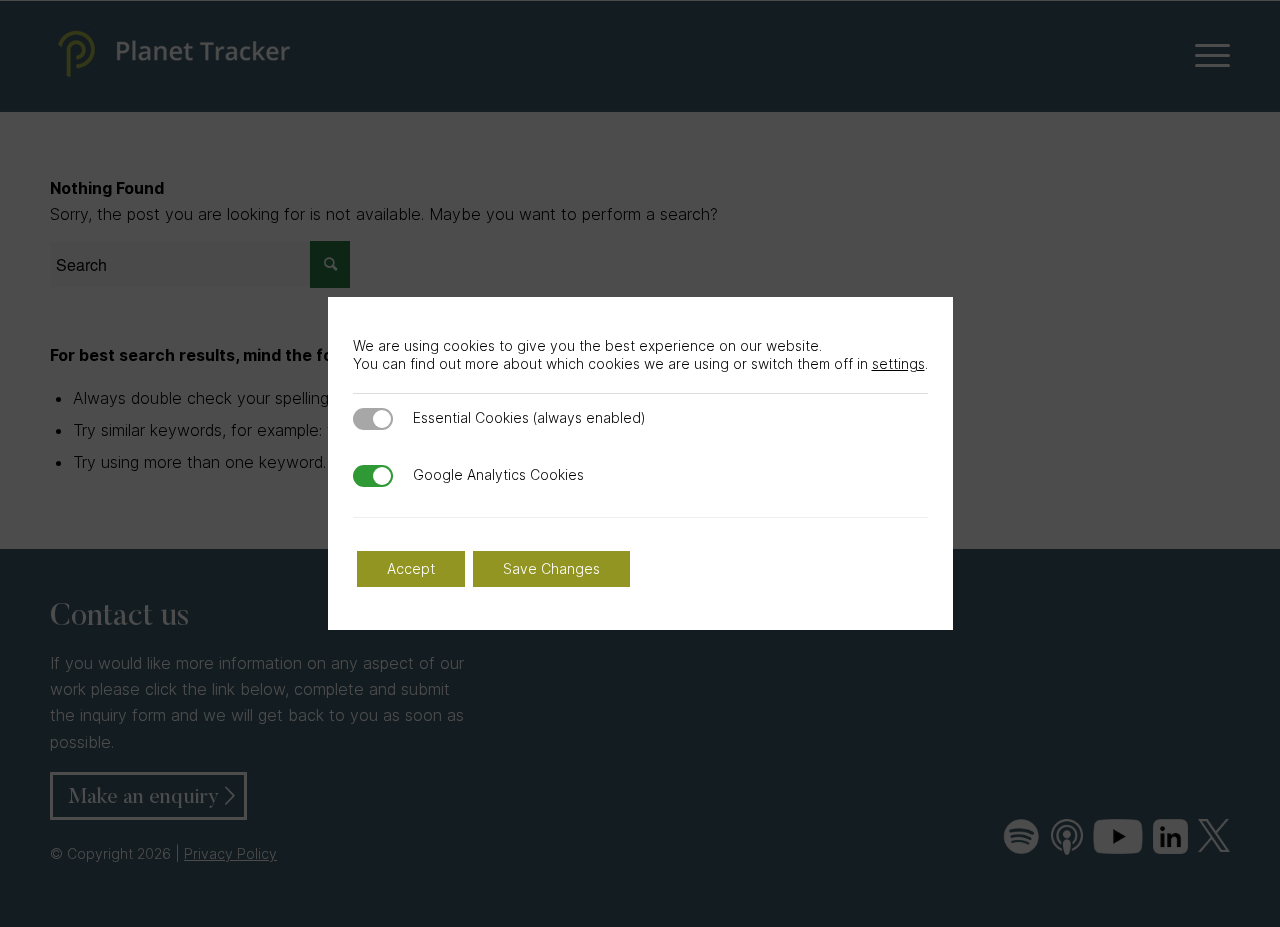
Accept (411, 568)
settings (898, 363)
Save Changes (551, 568)
